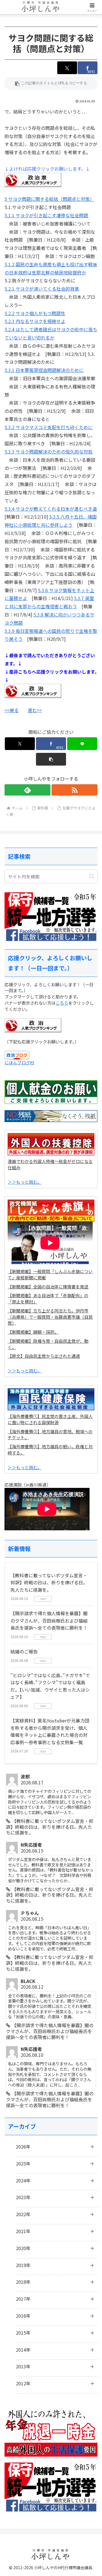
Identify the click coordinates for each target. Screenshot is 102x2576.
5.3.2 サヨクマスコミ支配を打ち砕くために (49, 427)
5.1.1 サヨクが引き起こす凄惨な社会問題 (46, 215)
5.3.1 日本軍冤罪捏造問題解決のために (44, 370)
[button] (51, 83)
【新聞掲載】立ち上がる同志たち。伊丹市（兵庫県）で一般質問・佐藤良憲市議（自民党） (50, 1317)
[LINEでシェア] (82, 744)
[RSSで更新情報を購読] (75, 790)
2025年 (23, 2164)
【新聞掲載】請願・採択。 (33, 1332)
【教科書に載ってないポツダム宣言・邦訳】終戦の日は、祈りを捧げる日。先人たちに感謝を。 (49, 1583)
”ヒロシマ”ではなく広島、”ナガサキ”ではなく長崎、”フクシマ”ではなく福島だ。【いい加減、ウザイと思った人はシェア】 (50, 1686)
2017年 (23, 2299)
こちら (62, 1003)
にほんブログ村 (19, 1063)
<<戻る (12, 710)
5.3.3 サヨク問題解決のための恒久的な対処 (49, 452)
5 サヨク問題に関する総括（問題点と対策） (49, 199)
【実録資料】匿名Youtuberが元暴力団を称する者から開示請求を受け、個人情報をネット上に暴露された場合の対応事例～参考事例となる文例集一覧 (50, 1731)
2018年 (23, 2282)
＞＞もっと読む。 (25, 1182)
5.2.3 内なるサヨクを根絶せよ (35, 321)
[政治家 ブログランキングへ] (33, 179)
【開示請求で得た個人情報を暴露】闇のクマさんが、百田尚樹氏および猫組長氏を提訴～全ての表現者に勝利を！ (49, 1620)
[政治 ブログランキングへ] (33, 690)
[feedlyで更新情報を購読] (27, 790)
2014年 (23, 2350)
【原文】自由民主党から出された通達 (44, 1356)
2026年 (23, 2147)
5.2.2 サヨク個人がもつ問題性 (35, 313)
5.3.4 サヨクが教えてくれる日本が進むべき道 (51, 509)
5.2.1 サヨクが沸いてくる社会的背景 (42, 289)
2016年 (23, 2316)
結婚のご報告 (24, 1651)
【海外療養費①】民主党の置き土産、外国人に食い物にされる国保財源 (50, 1419)
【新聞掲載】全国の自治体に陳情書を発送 (48, 1287)
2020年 (23, 2248)
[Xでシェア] (67, 68)
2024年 (23, 2180)
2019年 (23, 2265)
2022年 (23, 2214)
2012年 (23, 2383)
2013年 (23, 2366)
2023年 (23, 2197)
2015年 (23, 2333)
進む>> (35, 710)
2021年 (23, 2231)
